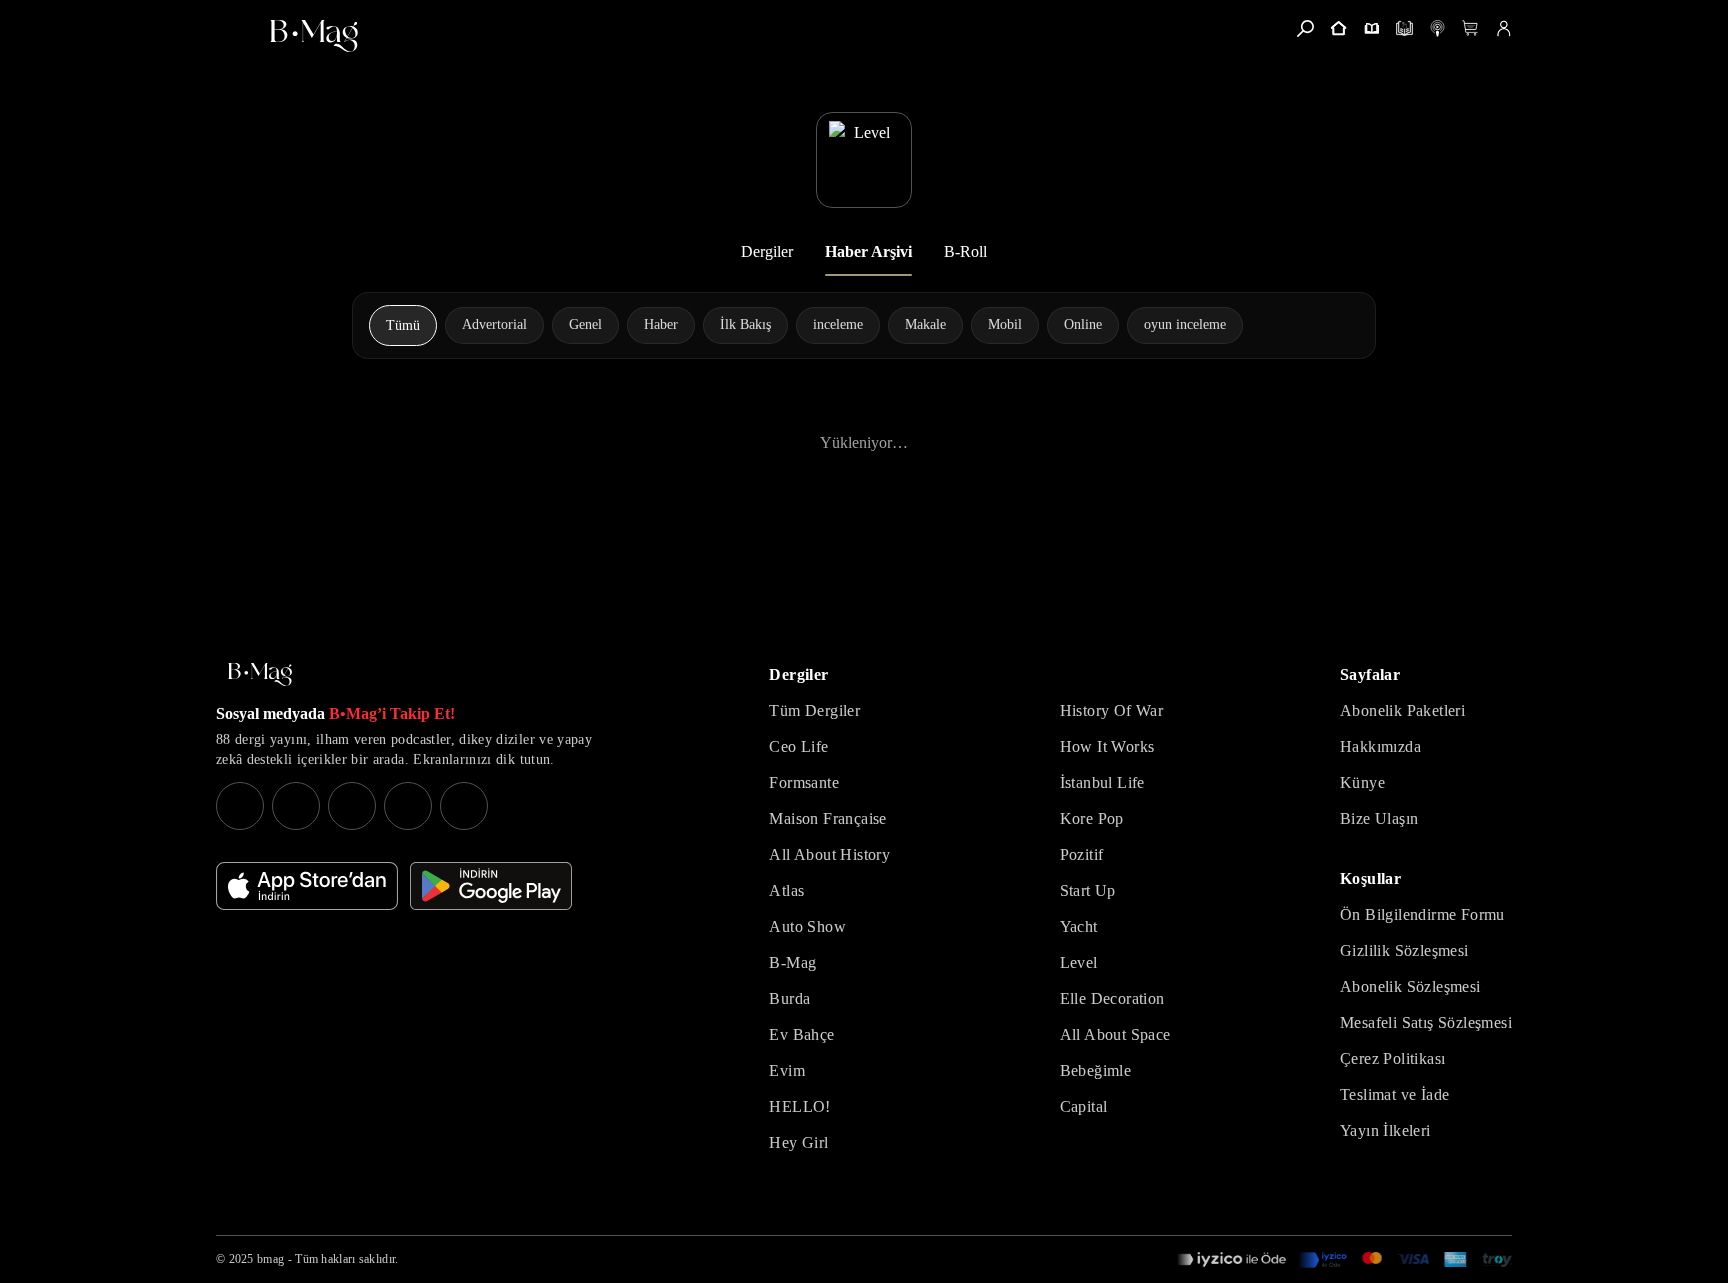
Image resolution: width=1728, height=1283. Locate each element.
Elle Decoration (1112, 998)
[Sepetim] (1470, 28)
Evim (787, 1070)
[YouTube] (296, 806)
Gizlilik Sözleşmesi (1404, 950)
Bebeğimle (1096, 1070)
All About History (829, 854)
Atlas (786, 890)
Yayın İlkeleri (1385, 1130)
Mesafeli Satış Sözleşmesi (1426, 1022)
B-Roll (965, 251)
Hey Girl (798, 1142)
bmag (270, 1259)
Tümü (403, 325)
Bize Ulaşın (1379, 818)
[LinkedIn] (408, 806)
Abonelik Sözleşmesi (1410, 986)
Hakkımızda (1380, 746)
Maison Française (827, 818)
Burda (789, 998)
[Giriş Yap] (1503, 28)
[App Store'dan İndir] (307, 886)
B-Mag (792, 962)
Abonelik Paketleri (1402, 710)
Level (1079, 962)
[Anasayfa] (1338, 28)
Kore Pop (1092, 818)
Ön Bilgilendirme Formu (1422, 914)
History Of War (1112, 710)
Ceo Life (798, 746)
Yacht (1079, 926)
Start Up (1088, 890)
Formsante (804, 782)
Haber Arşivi (868, 251)
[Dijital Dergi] (1404, 28)
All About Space (1115, 1034)
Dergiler (767, 251)
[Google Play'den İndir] (491, 886)
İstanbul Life (1102, 782)
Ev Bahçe (801, 1034)
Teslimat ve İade (1394, 1094)
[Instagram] (240, 806)
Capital (1084, 1106)
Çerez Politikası (1392, 1058)
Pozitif (1082, 854)
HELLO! (799, 1106)
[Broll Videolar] (1437, 28)
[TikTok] (464, 806)
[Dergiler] (1371, 28)
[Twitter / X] (352, 806)
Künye (1362, 782)
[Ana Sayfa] (260, 674)
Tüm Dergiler (814, 710)
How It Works (1107, 746)
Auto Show (807, 926)
